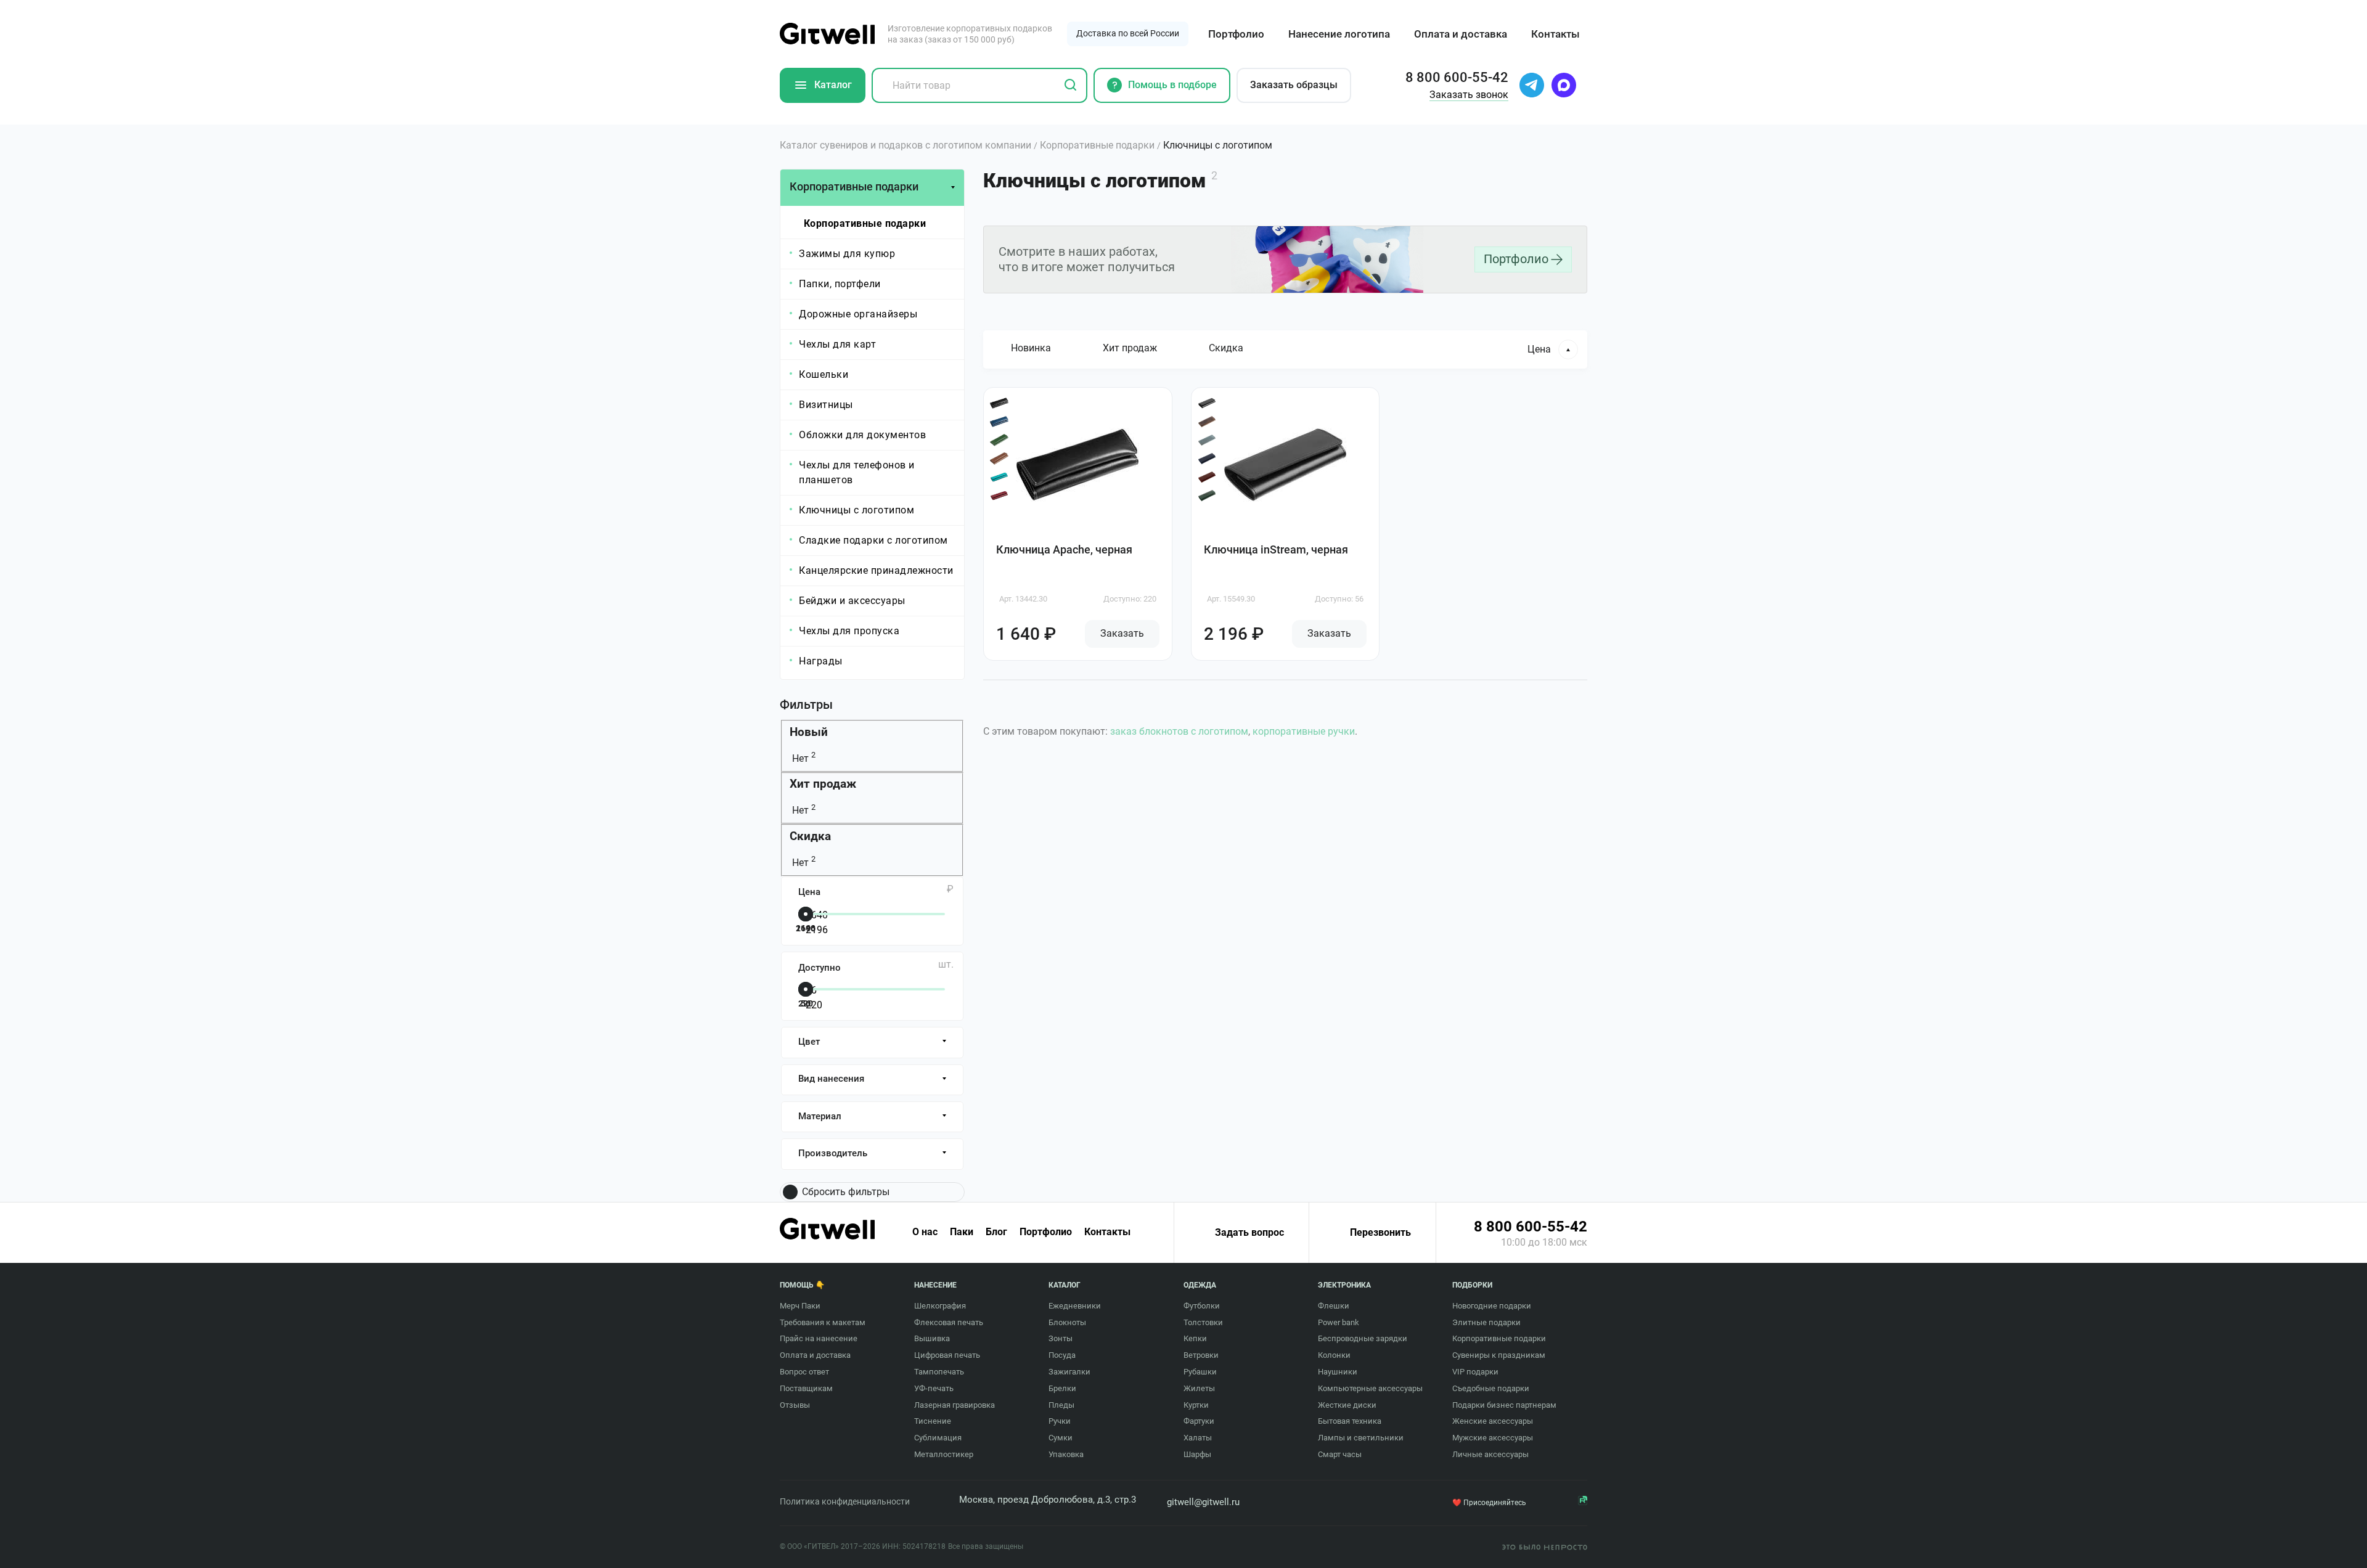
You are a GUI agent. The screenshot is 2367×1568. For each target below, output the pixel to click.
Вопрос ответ (804, 1372)
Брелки (1062, 1388)
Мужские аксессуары (1493, 1438)
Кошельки (824, 374)
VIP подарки (1475, 1372)
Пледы (1061, 1405)
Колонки (1334, 1355)
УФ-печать (934, 1388)
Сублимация (938, 1438)
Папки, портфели (840, 284)
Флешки (1334, 1306)
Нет (803, 758)
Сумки (1061, 1438)
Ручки (1060, 1421)
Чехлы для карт (837, 344)
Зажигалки (1069, 1372)
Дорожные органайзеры (858, 314)
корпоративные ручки (1304, 731)
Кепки (1195, 1338)
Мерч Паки (800, 1306)
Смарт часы (1340, 1454)
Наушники (1338, 1372)
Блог (996, 1232)
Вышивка (932, 1338)
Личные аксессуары (1490, 1454)
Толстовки (1203, 1322)
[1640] (869, 915)
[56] (869, 990)
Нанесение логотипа (1339, 34)
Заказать (1122, 633)
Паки (962, 1232)
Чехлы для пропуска (849, 631)
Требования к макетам (823, 1322)
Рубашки (1200, 1372)
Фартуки (1199, 1421)
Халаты (1198, 1438)
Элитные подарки (1486, 1322)
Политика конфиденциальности (845, 1501)
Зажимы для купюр (847, 254)
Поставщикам (806, 1388)
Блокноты (1067, 1322)
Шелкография (940, 1306)
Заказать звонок (1469, 95)
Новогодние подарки (1492, 1306)
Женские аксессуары (1493, 1421)
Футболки (1202, 1306)
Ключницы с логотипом (856, 510)
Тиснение (933, 1421)
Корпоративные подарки (865, 223)
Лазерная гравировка (955, 1405)
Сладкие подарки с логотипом (873, 540)
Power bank (1339, 1322)
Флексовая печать (949, 1322)
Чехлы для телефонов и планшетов (857, 472)
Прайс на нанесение (819, 1338)
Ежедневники (1075, 1306)
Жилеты (1199, 1388)
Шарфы (1197, 1454)
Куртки (1196, 1405)
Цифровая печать (947, 1355)
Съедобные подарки (1491, 1388)
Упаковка (1066, 1454)
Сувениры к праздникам (1499, 1355)
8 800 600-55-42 (1531, 1227)
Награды (821, 661)
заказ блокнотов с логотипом (1179, 731)
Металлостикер (944, 1454)
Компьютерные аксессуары (1370, 1388)
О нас (925, 1232)
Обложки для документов (862, 435)
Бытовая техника (1350, 1421)
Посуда (1062, 1355)
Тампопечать (939, 1372)
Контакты (1556, 34)
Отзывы (795, 1405)
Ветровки (1201, 1355)
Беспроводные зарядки (1363, 1338)
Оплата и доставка (1461, 34)
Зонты (1061, 1338)
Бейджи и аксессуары (852, 601)
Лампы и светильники (1361, 1438)
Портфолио (1236, 34)
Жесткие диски (1347, 1405)
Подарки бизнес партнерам (1504, 1405)
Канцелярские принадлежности (876, 570)
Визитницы (826, 405)
